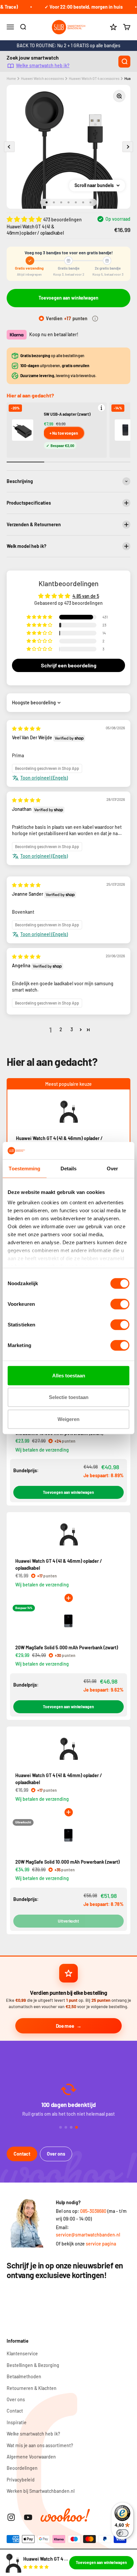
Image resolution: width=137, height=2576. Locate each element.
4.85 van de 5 (86, 596)
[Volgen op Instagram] (11, 2517)
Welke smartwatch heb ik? (43, 65)
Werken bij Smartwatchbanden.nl (41, 2491)
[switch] (120, 1304)
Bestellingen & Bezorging (33, 2365)
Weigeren (68, 1419)
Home (11, 78)
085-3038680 (93, 2211)
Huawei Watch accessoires (42, 78)
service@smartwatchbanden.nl (88, 2235)
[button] (25, 219)
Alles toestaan (69, 1376)
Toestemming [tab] (24, 1169)
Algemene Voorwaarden (31, 2457)
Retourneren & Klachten (32, 2388)
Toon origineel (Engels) (44, 778)
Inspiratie (17, 2422)
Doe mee (65, 2026)
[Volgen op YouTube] (28, 2517)
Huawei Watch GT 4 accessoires (94, 78)
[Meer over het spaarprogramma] (95, 319)
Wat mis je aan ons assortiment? (40, 2445)
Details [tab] (69, 1169)
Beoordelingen (22, 2468)
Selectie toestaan (69, 1397)
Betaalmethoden (24, 2376)
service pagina (101, 2244)
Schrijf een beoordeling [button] (69, 665)
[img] (26, 728)
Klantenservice (22, 2353)
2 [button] (61, 1029)
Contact (22, 2154)
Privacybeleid (21, 2480)
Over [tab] (112, 1169)
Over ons (56, 2154)
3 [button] (72, 1029)
